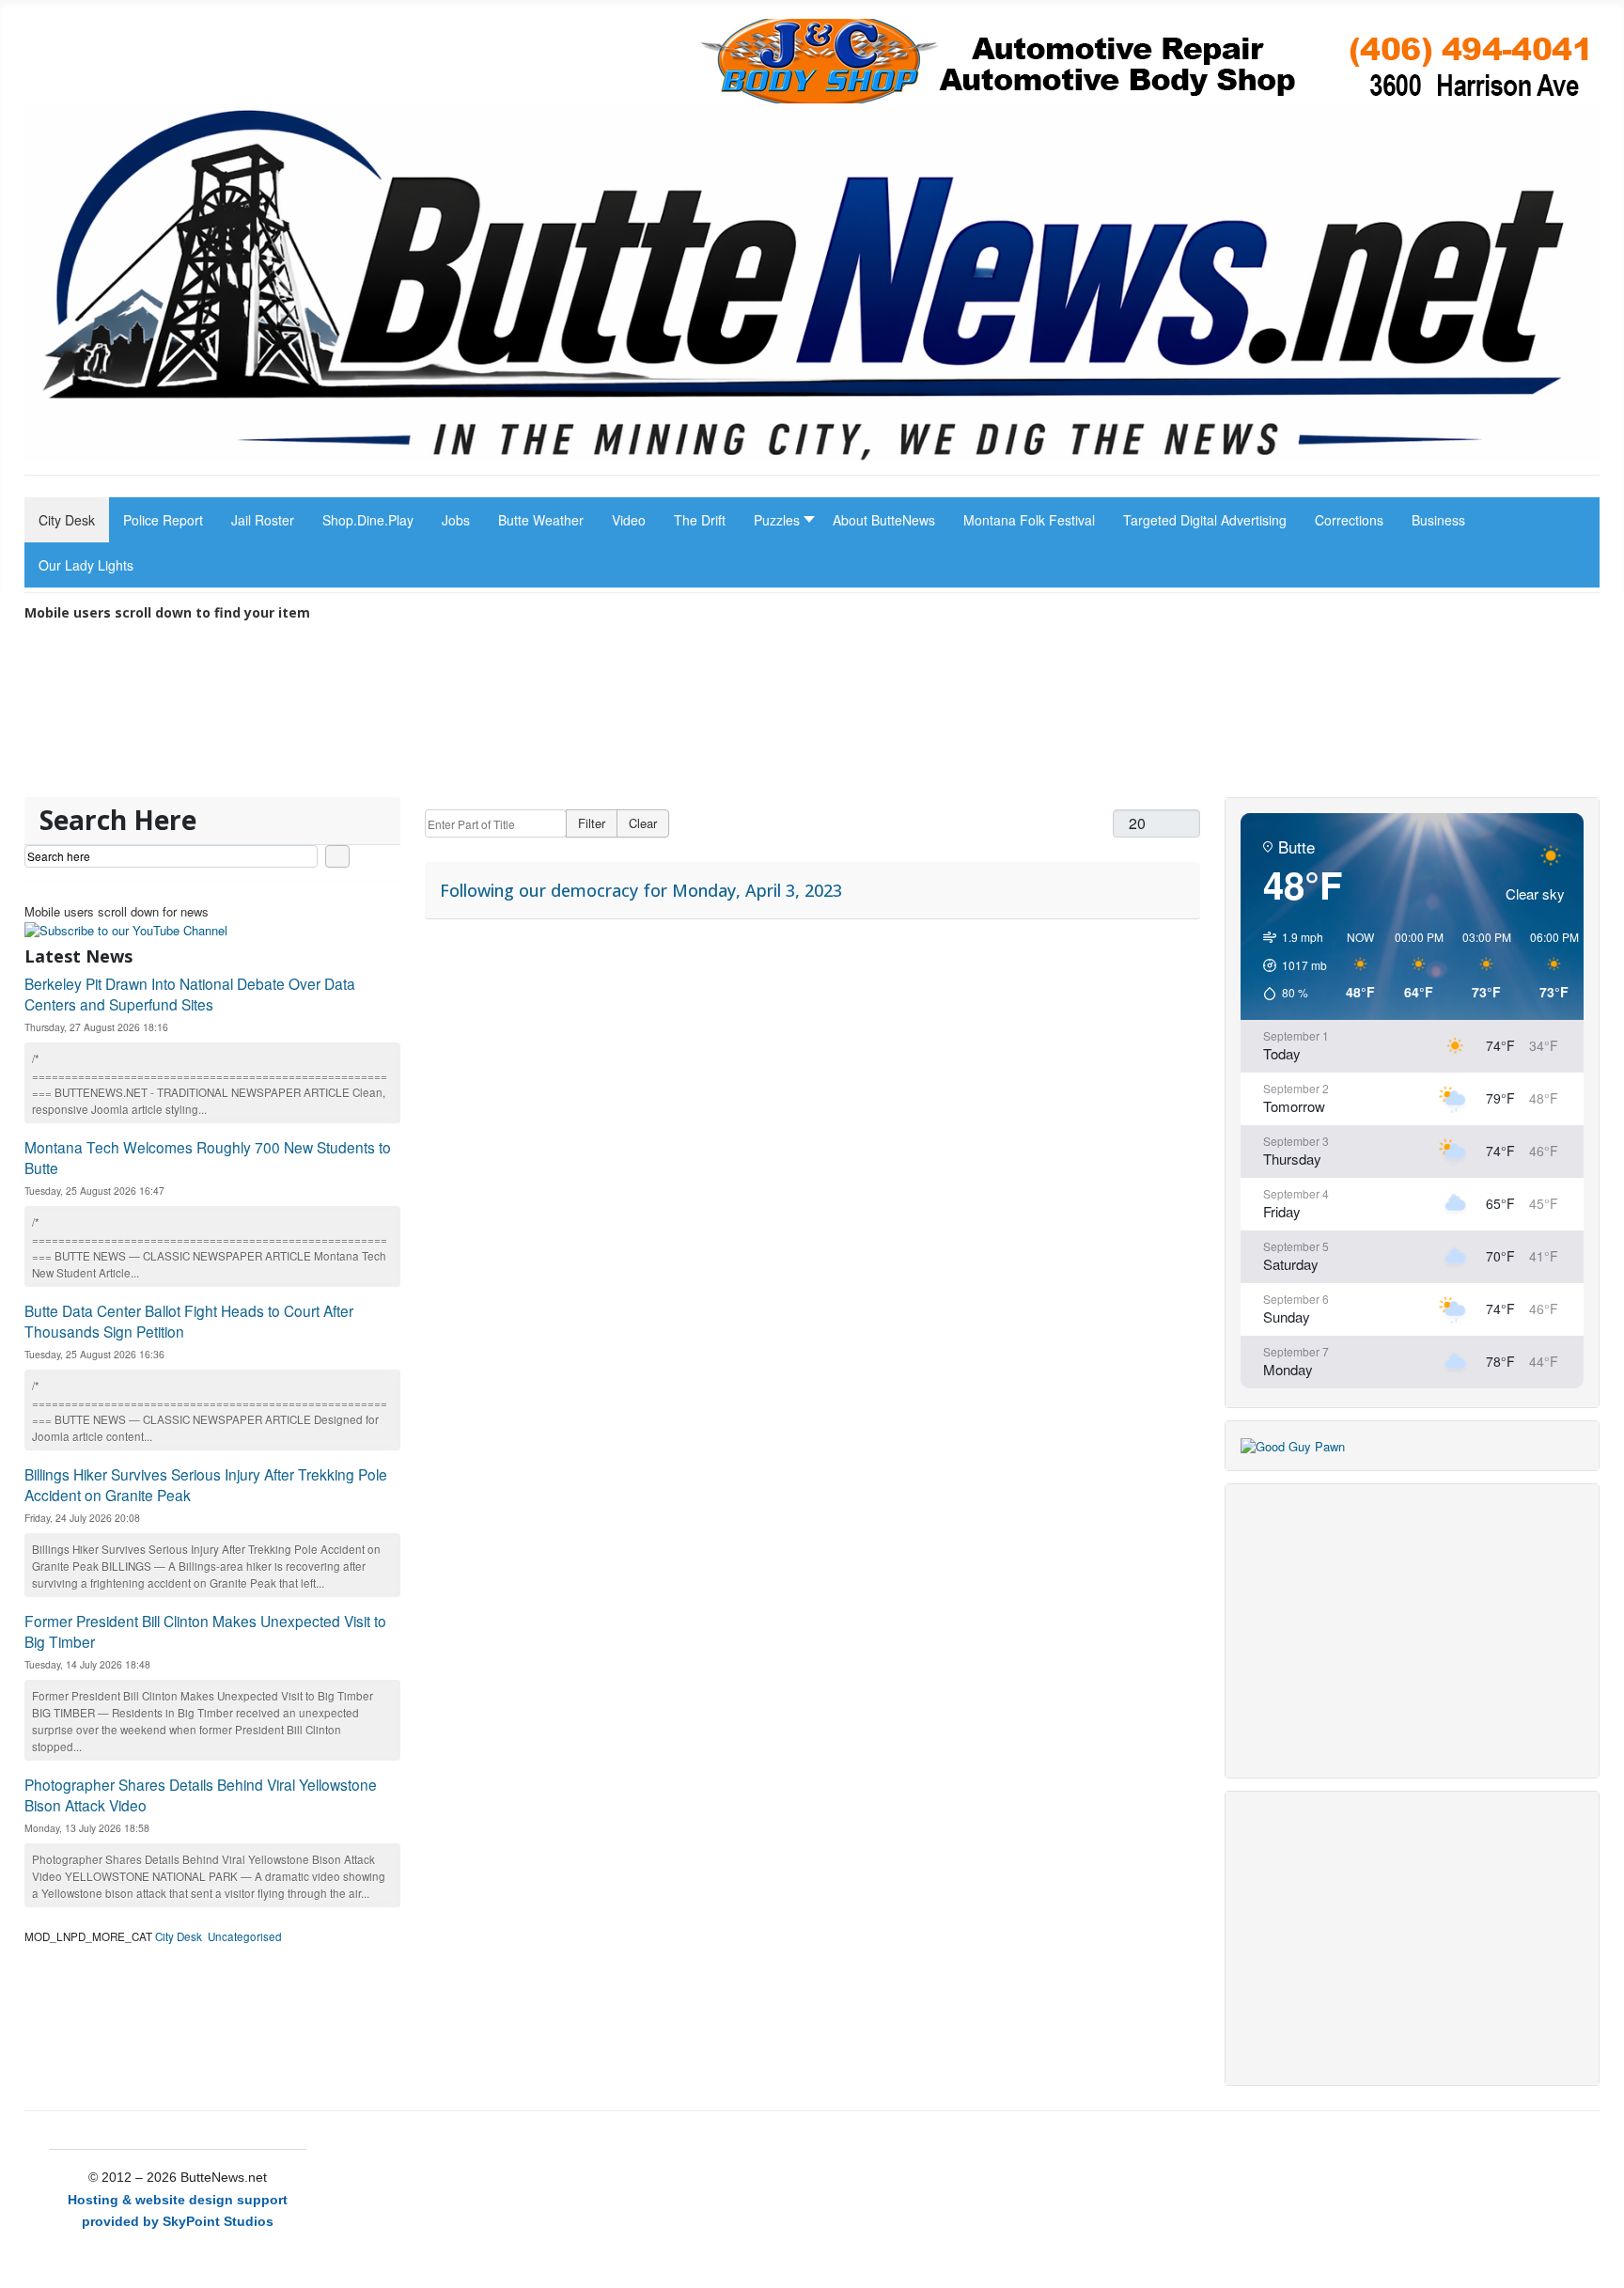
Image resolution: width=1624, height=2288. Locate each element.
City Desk (179, 1936)
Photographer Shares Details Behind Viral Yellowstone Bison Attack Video (201, 1794)
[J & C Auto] (1148, 59)
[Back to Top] (1602, 2266)
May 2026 (153, 784)
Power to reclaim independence (446, 784)
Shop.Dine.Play (192, 758)
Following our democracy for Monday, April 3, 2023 (641, 890)
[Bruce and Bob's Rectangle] (1293, 1444)
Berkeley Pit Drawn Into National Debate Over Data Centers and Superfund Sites (190, 994)
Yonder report (892, 758)
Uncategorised (245, 1936)
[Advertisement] (1413, 1631)
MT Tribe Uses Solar (448, 758)
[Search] (337, 857)
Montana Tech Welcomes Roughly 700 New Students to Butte (208, 1157)
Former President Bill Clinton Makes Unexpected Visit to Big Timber (205, 1631)
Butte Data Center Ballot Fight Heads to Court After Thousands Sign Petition (189, 1321)
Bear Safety (647, 758)
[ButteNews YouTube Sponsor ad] (126, 928)
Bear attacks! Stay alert (661, 784)
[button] (779, 520)
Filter (592, 823)
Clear (643, 823)
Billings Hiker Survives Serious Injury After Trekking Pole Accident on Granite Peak (206, 1484)
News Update (1124, 758)
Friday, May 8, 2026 (887, 784)
